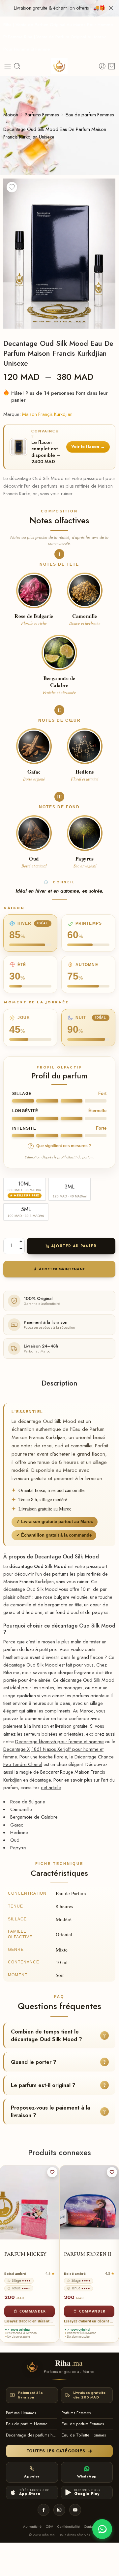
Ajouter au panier (74, 1246)
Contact (90, 2527)
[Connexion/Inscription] (102, 66)
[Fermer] (111, 8)
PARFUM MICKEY (25, 2254)
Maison (11, 115)
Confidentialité (69, 2527)
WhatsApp (87, 2476)
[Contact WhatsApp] (102, 2529)
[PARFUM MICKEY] (30, 2202)
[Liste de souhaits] (12, 187)
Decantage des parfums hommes (31, 2435)
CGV (49, 2527)
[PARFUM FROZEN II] (89, 2202)
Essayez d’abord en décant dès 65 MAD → (30, 2321)
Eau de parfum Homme (27, 2424)
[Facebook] (44, 2510)
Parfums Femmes (42, 115)
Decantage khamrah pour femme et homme (59, 1741)
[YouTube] (75, 2510)
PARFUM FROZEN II (88, 2254)
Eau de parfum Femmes (90, 115)
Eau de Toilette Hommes (84, 2435)
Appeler (32, 2476)
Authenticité (32, 2527)
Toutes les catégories (56, 2451)
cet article (51, 1787)
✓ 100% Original (19, 2330)
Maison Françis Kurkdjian (47, 414)
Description (59, 1383)
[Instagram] (59, 2510)
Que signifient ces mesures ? (60, 1146)
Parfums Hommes (21, 2413)
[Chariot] (112, 66)
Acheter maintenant (62, 1269)
